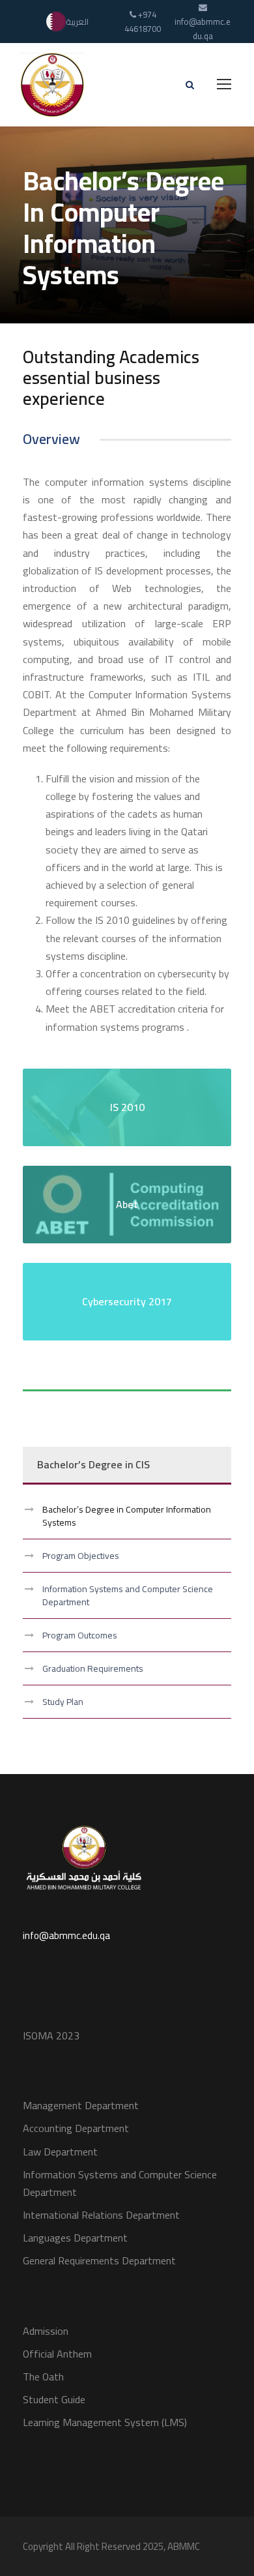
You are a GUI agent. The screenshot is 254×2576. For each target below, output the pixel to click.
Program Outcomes (80, 1635)
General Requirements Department (99, 2260)
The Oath (43, 2376)
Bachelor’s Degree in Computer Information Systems (127, 1516)
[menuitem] (67, 22)
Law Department (60, 2152)
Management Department (81, 2105)
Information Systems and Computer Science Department (128, 1595)
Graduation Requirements (93, 1668)
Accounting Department (76, 2128)
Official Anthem (57, 2354)
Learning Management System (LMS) (105, 2422)
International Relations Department (101, 2215)
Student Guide (54, 2399)
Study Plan (63, 1702)
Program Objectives (81, 1556)
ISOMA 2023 (51, 2036)
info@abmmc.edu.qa (66, 1935)
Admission (46, 2331)
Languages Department (75, 2238)
